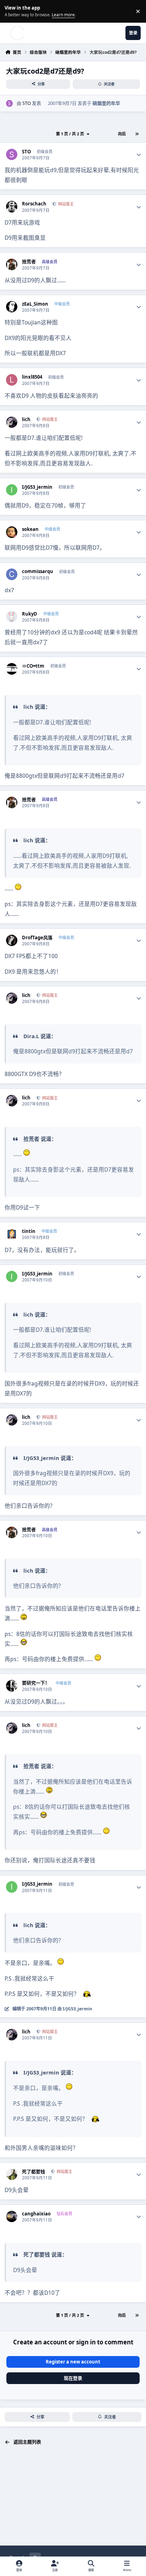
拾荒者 (29, 262)
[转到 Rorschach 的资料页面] (12, 207)
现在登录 (73, 2378)
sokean (30, 529)
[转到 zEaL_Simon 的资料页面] (12, 307)
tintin (29, 1231)
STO (27, 103)
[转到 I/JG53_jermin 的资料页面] (12, 490)
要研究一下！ (36, 1683)
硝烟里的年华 (106, 103)
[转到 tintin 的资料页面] (12, 1234)
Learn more (12, 11)
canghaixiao (36, 2214)
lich (26, 420)
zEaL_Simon (35, 304)
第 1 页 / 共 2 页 (70, 134)
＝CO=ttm (33, 666)
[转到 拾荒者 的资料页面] (12, 264)
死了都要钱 (33, 2172)
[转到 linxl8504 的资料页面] (12, 380)
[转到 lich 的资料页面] (12, 422)
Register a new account (73, 2362)
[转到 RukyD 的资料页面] (12, 617)
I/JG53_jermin (37, 487)
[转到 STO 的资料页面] (10, 103)
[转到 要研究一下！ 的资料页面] (12, 1686)
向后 (122, 134)
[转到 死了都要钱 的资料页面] (12, 2175)
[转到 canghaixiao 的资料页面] (12, 2217)
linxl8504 (32, 377)
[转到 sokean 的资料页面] (12, 532)
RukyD (30, 614)
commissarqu (38, 571)
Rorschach (34, 204)
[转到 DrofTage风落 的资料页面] (12, 941)
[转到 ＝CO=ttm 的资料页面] (12, 669)
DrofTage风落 (37, 938)
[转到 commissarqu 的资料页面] (12, 574)
